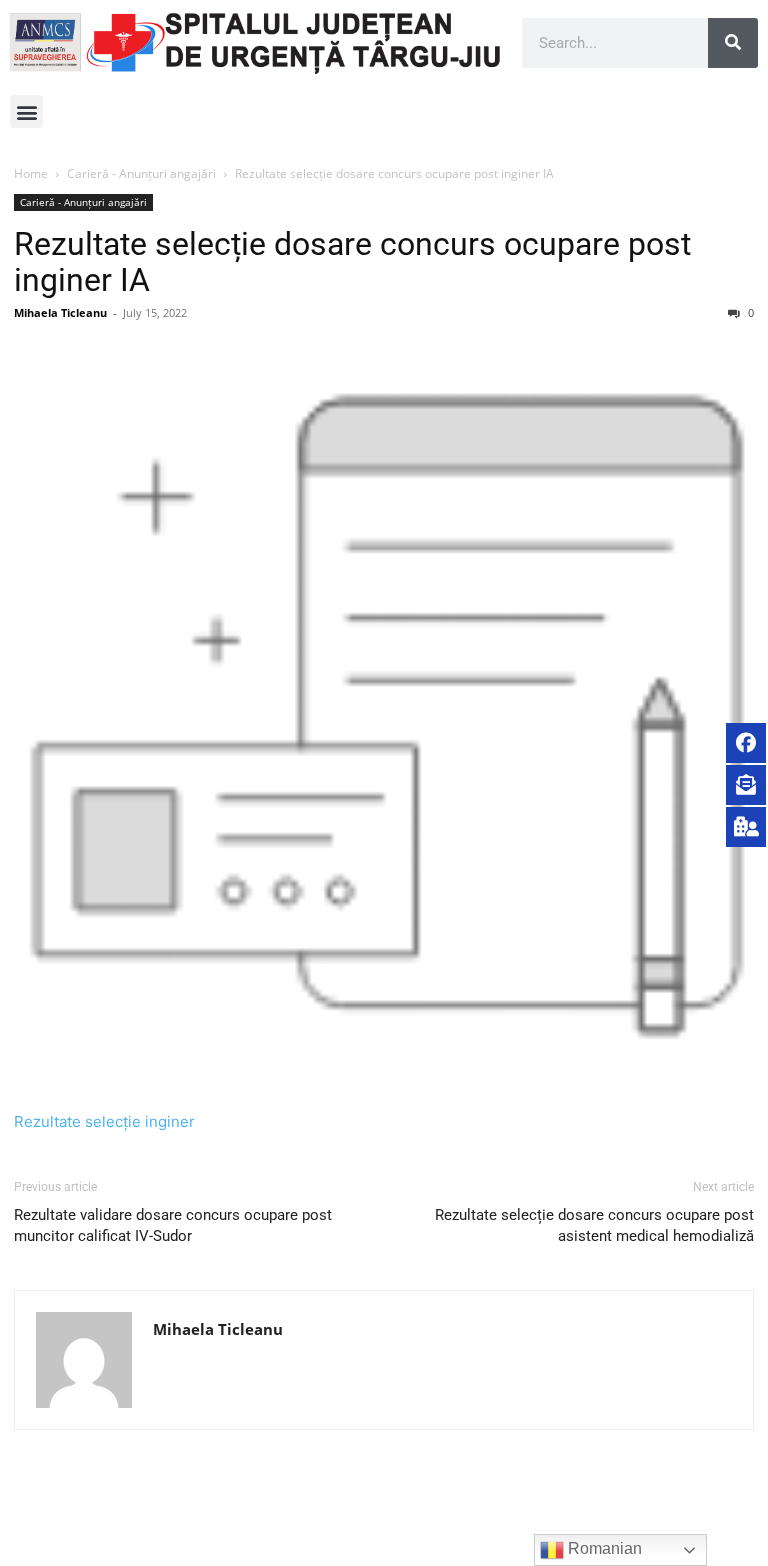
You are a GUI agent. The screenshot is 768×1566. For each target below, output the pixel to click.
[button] (26, 111)
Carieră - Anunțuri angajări (141, 173)
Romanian (603, 1548)
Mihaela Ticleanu (60, 312)
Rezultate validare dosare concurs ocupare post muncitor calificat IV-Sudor (173, 1225)
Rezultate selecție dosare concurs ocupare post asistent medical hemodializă (594, 1225)
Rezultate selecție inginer (104, 1121)
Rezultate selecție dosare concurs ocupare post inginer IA (352, 262)
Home (31, 173)
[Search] (733, 43)
